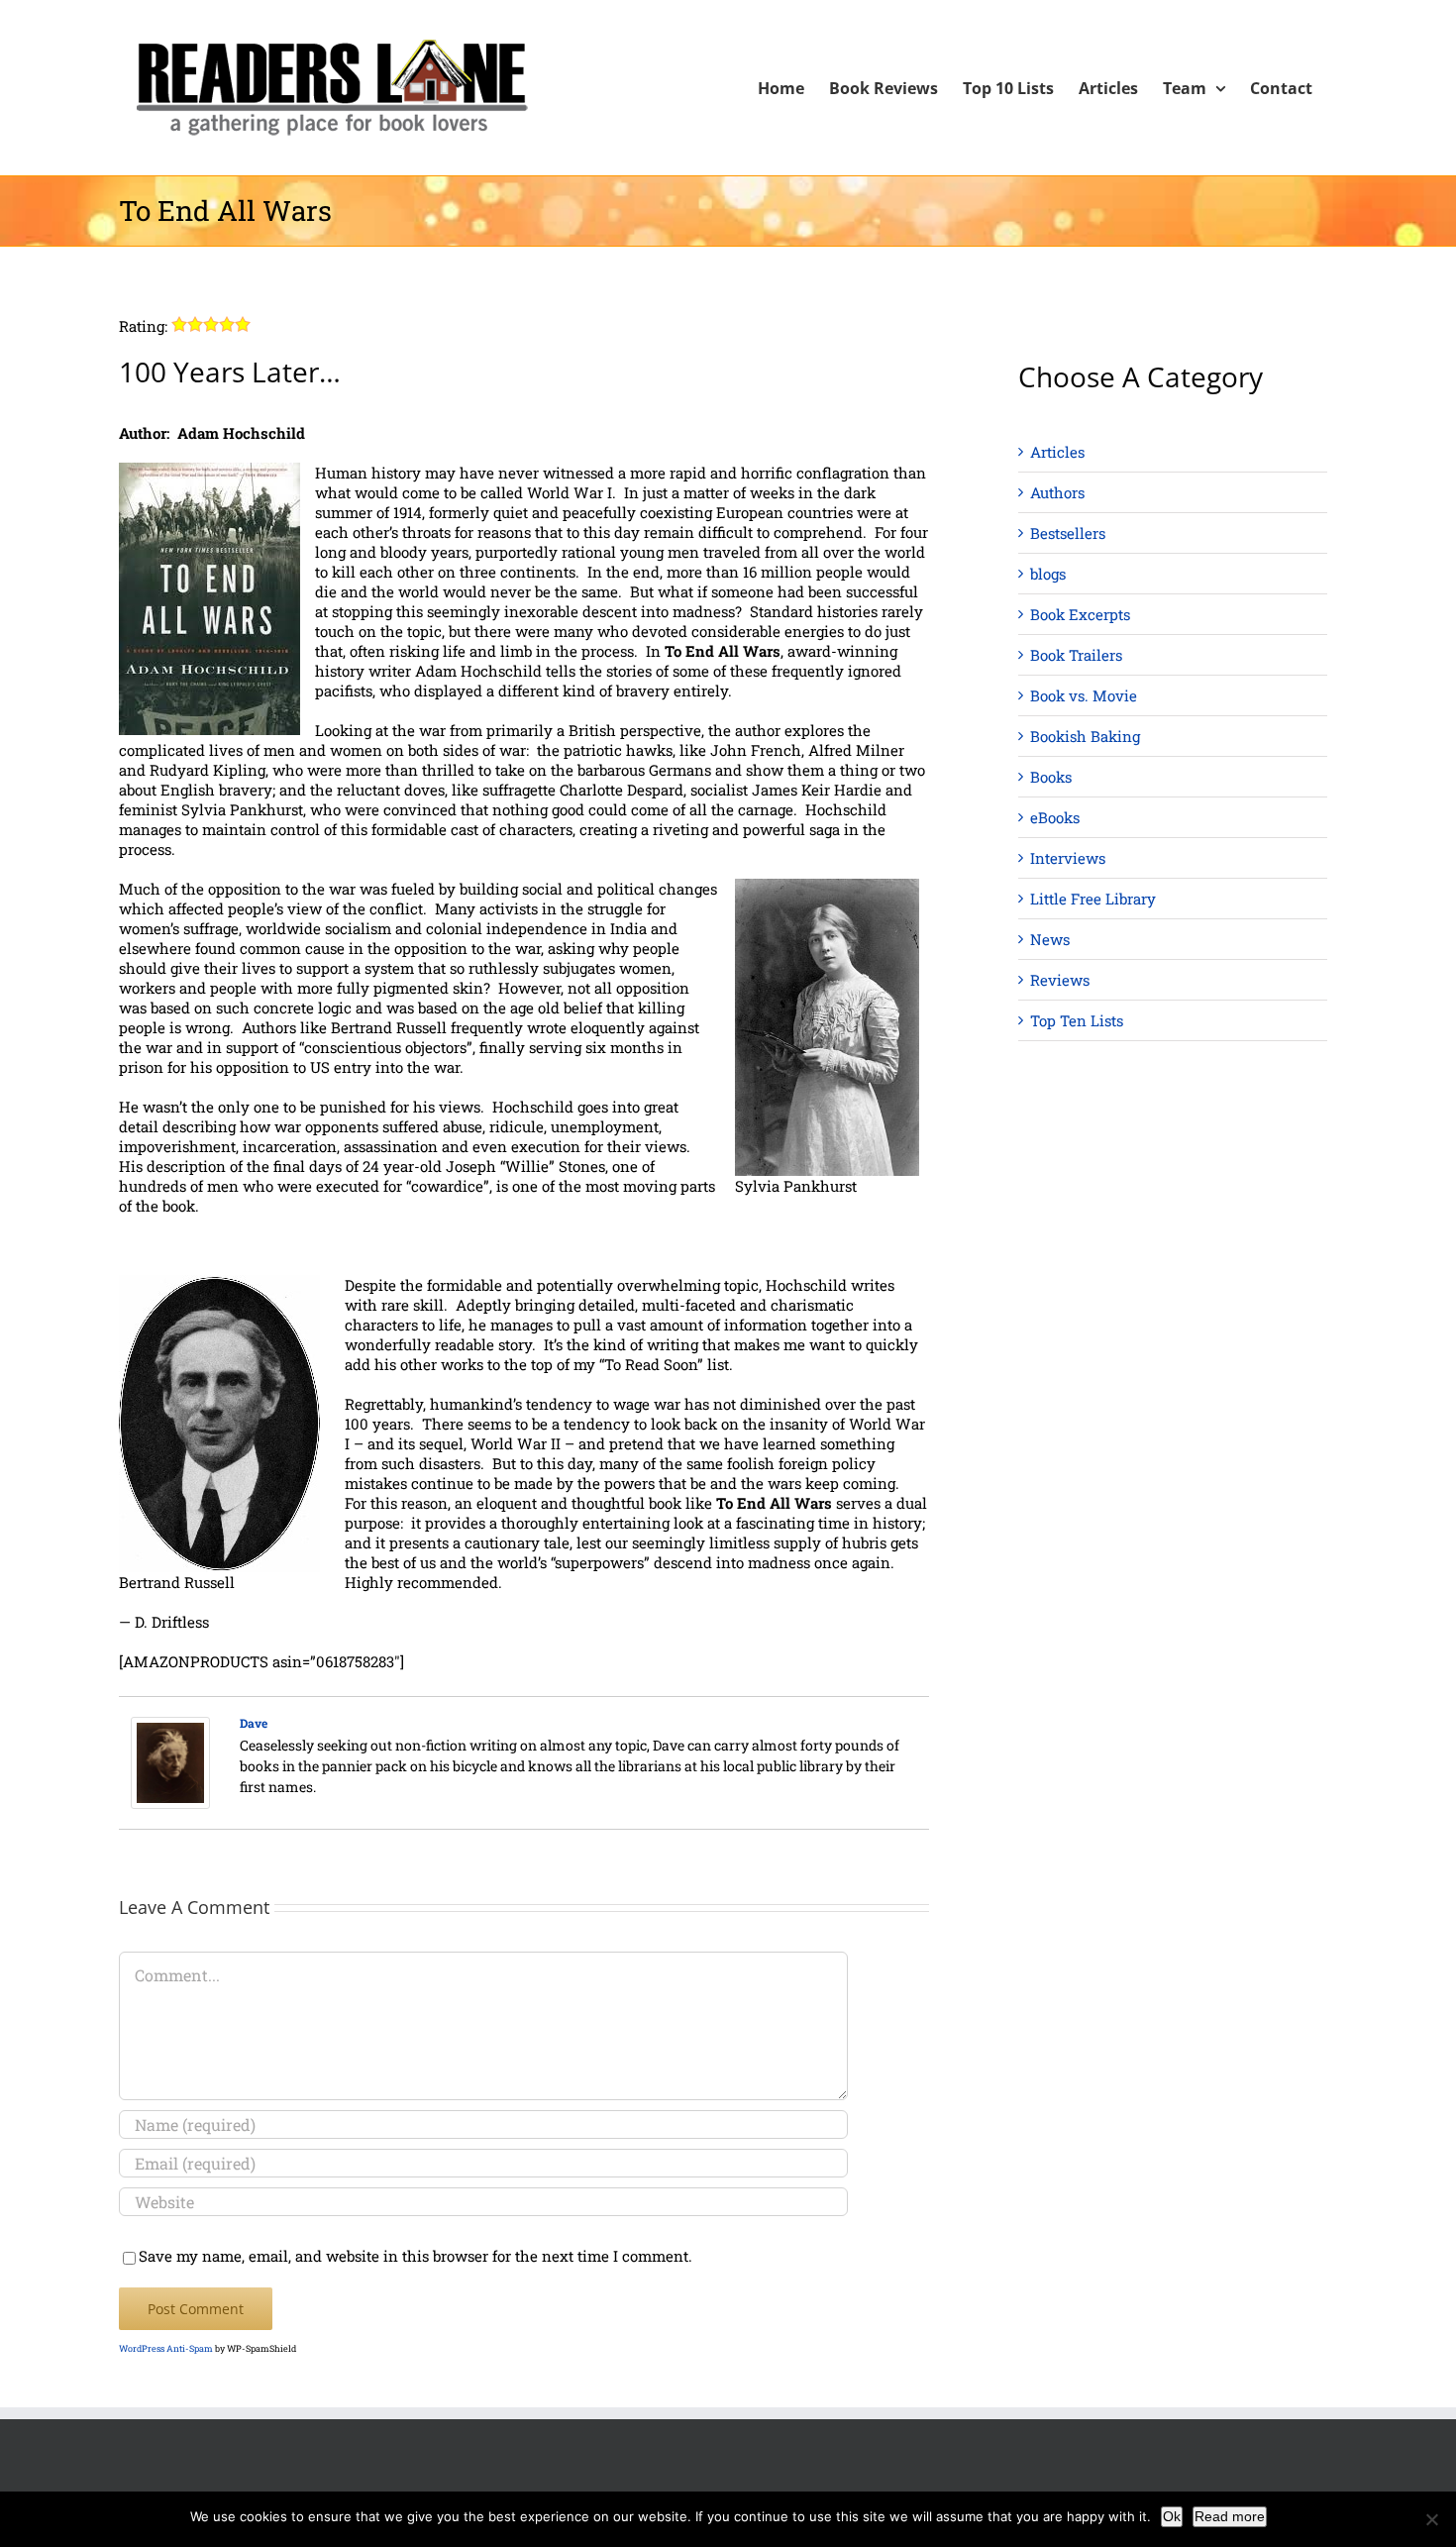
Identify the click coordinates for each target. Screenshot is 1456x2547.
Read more (1230, 2516)
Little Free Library (1093, 899)
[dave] (170, 1727)
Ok (1172, 2516)
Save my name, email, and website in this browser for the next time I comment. (416, 2256)
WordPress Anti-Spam (166, 2348)
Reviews (1060, 980)
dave (254, 1723)
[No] (1431, 2519)
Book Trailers (1076, 655)
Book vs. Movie (1084, 695)
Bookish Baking (1085, 736)
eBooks (1055, 817)
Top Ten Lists (1077, 1020)
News (1050, 939)
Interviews (1068, 858)
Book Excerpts (1080, 614)
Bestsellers (1068, 533)
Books (1051, 777)
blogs (1048, 574)
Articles (1057, 452)
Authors (1057, 492)
